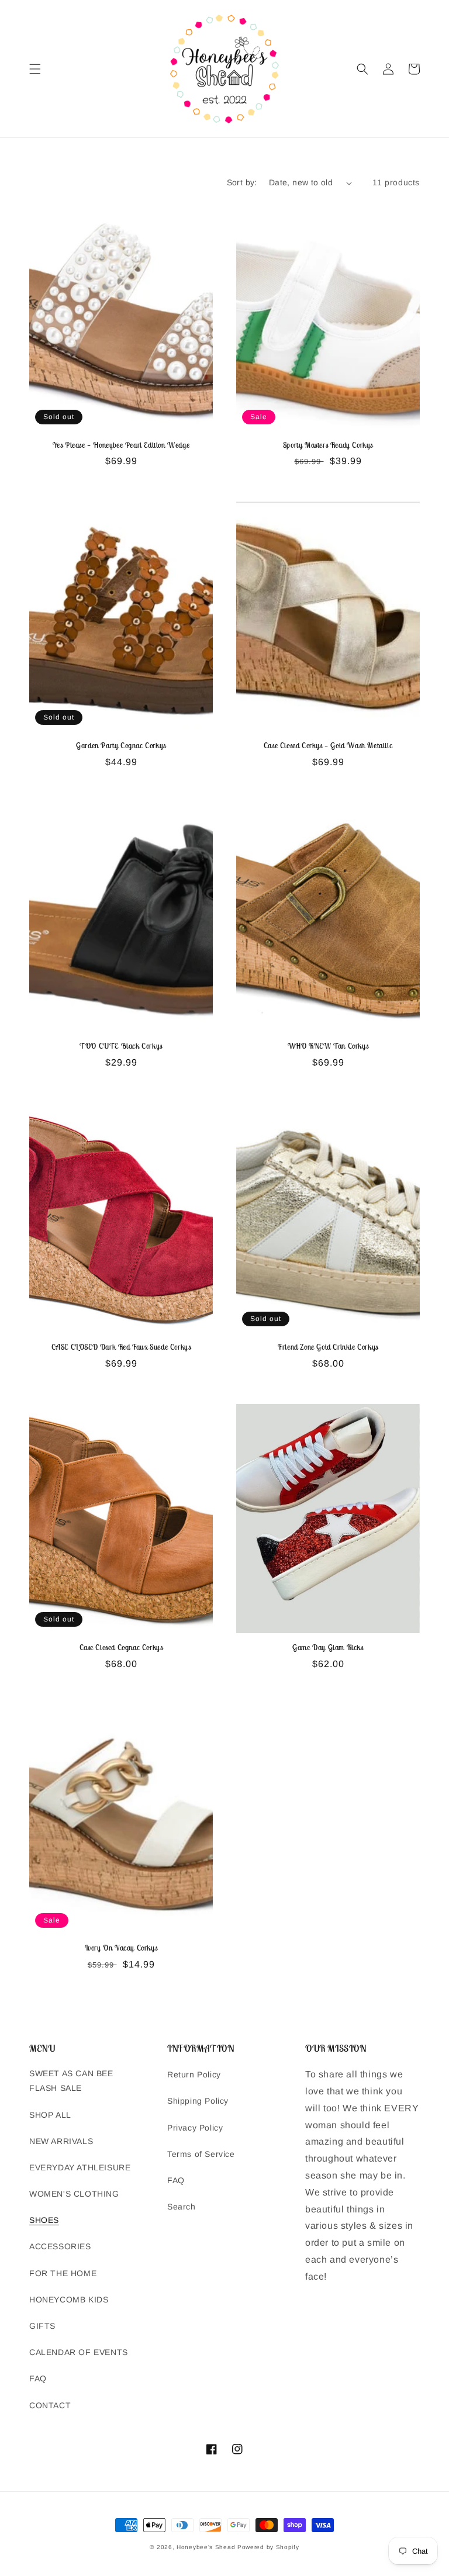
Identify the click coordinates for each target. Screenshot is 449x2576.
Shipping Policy (198, 2101)
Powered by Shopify (268, 2547)
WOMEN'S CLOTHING (74, 2194)
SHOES (44, 2220)
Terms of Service (201, 2154)
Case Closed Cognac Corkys (121, 1648)
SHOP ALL (50, 2115)
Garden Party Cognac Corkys (121, 746)
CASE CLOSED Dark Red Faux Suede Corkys (121, 1347)
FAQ (38, 2378)
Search (182, 2207)
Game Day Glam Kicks (328, 1648)
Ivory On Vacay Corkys (121, 1948)
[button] (35, 69)
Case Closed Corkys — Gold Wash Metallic (328, 746)
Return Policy (194, 2074)
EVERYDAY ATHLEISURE (80, 2167)
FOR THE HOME (63, 2273)
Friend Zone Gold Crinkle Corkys (328, 1347)
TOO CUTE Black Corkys (121, 1046)
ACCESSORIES (60, 2246)
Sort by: (242, 182)
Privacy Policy (195, 2128)
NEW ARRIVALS (61, 2141)
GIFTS (42, 2326)
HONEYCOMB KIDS (69, 2300)
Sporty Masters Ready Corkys (328, 445)
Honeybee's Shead (206, 2547)
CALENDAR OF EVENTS (79, 2352)
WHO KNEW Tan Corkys (328, 1046)
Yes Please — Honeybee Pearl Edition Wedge (121, 445)
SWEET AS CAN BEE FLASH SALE (71, 2081)
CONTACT (50, 2405)
